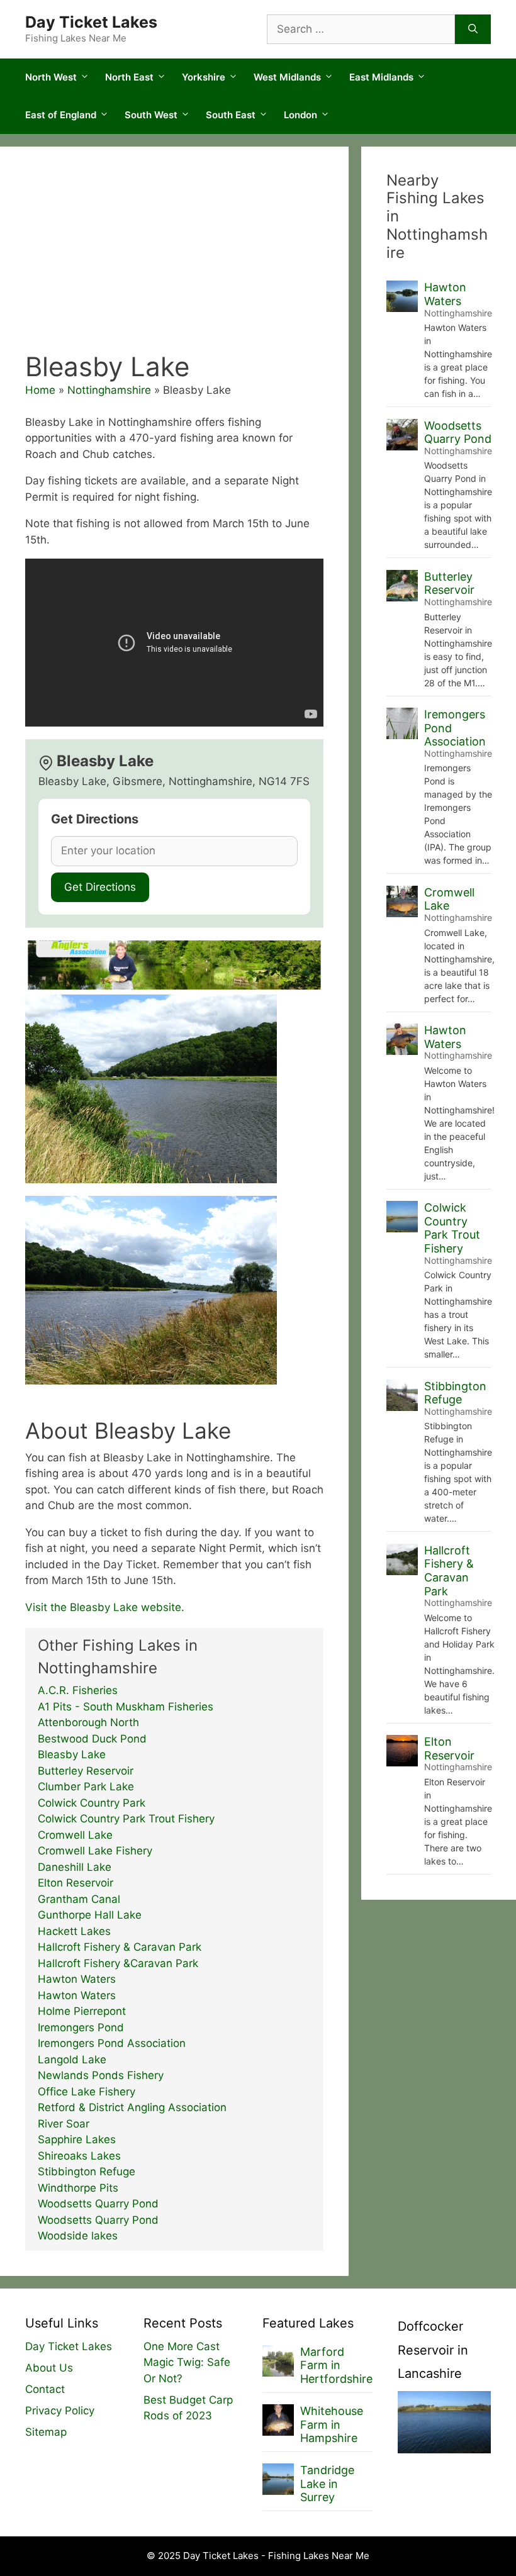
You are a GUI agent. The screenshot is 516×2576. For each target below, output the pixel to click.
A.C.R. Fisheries (78, 1690)
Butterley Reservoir (86, 1771)
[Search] (473, 30)
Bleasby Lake (72, 1754)
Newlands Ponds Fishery (101, 2075)
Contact (45, 2389)
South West (151, 115)
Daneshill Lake (75, 1867)
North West (51, 77)
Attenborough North (88, 1722)
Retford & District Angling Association (132, 2107)
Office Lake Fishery (87, 2092)
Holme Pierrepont (82, 2011)
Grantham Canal (79, 1899)
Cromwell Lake (75, 1835)
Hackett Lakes (74, 1931)
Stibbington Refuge (87, 2172)
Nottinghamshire (109, 390)
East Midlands (381, 77)
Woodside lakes (78, 2236)
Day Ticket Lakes (91, 22)
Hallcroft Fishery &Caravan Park (118, 1963)
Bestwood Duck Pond (92, 1739)
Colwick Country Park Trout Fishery (126, 1819)
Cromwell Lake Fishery (95, 1851)
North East (129, 77)
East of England (61, 115)
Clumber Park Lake (86, 1787)
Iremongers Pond (81, 2027)
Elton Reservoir (76, 1883)
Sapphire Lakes (77, 2139)
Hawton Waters (77, 1979)
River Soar (64, 2124)
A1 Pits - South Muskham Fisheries (126, 1707)
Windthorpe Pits (78, 2188)
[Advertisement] (174, 257)
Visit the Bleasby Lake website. (105, 1607)
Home (40, 390)
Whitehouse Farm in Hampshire (332, 2424)
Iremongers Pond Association (112, 2043)
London (300, 115)
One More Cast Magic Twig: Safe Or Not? (187, 2362)
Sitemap (46, 2432)
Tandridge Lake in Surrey (327, 2484)
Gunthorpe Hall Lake (90, 1915)
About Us (49, 2368)
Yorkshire (204, 77)
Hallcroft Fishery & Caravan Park (120, 1947)
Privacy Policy (60, 2411)
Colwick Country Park (92, 1803)
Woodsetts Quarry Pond (98, 2204)
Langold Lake (72, 2060)
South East (231, 115)
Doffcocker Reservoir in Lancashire (433, 2350)
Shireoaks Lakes (79, 2156)
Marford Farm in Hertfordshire (336, 2365)
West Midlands (287, 77)
